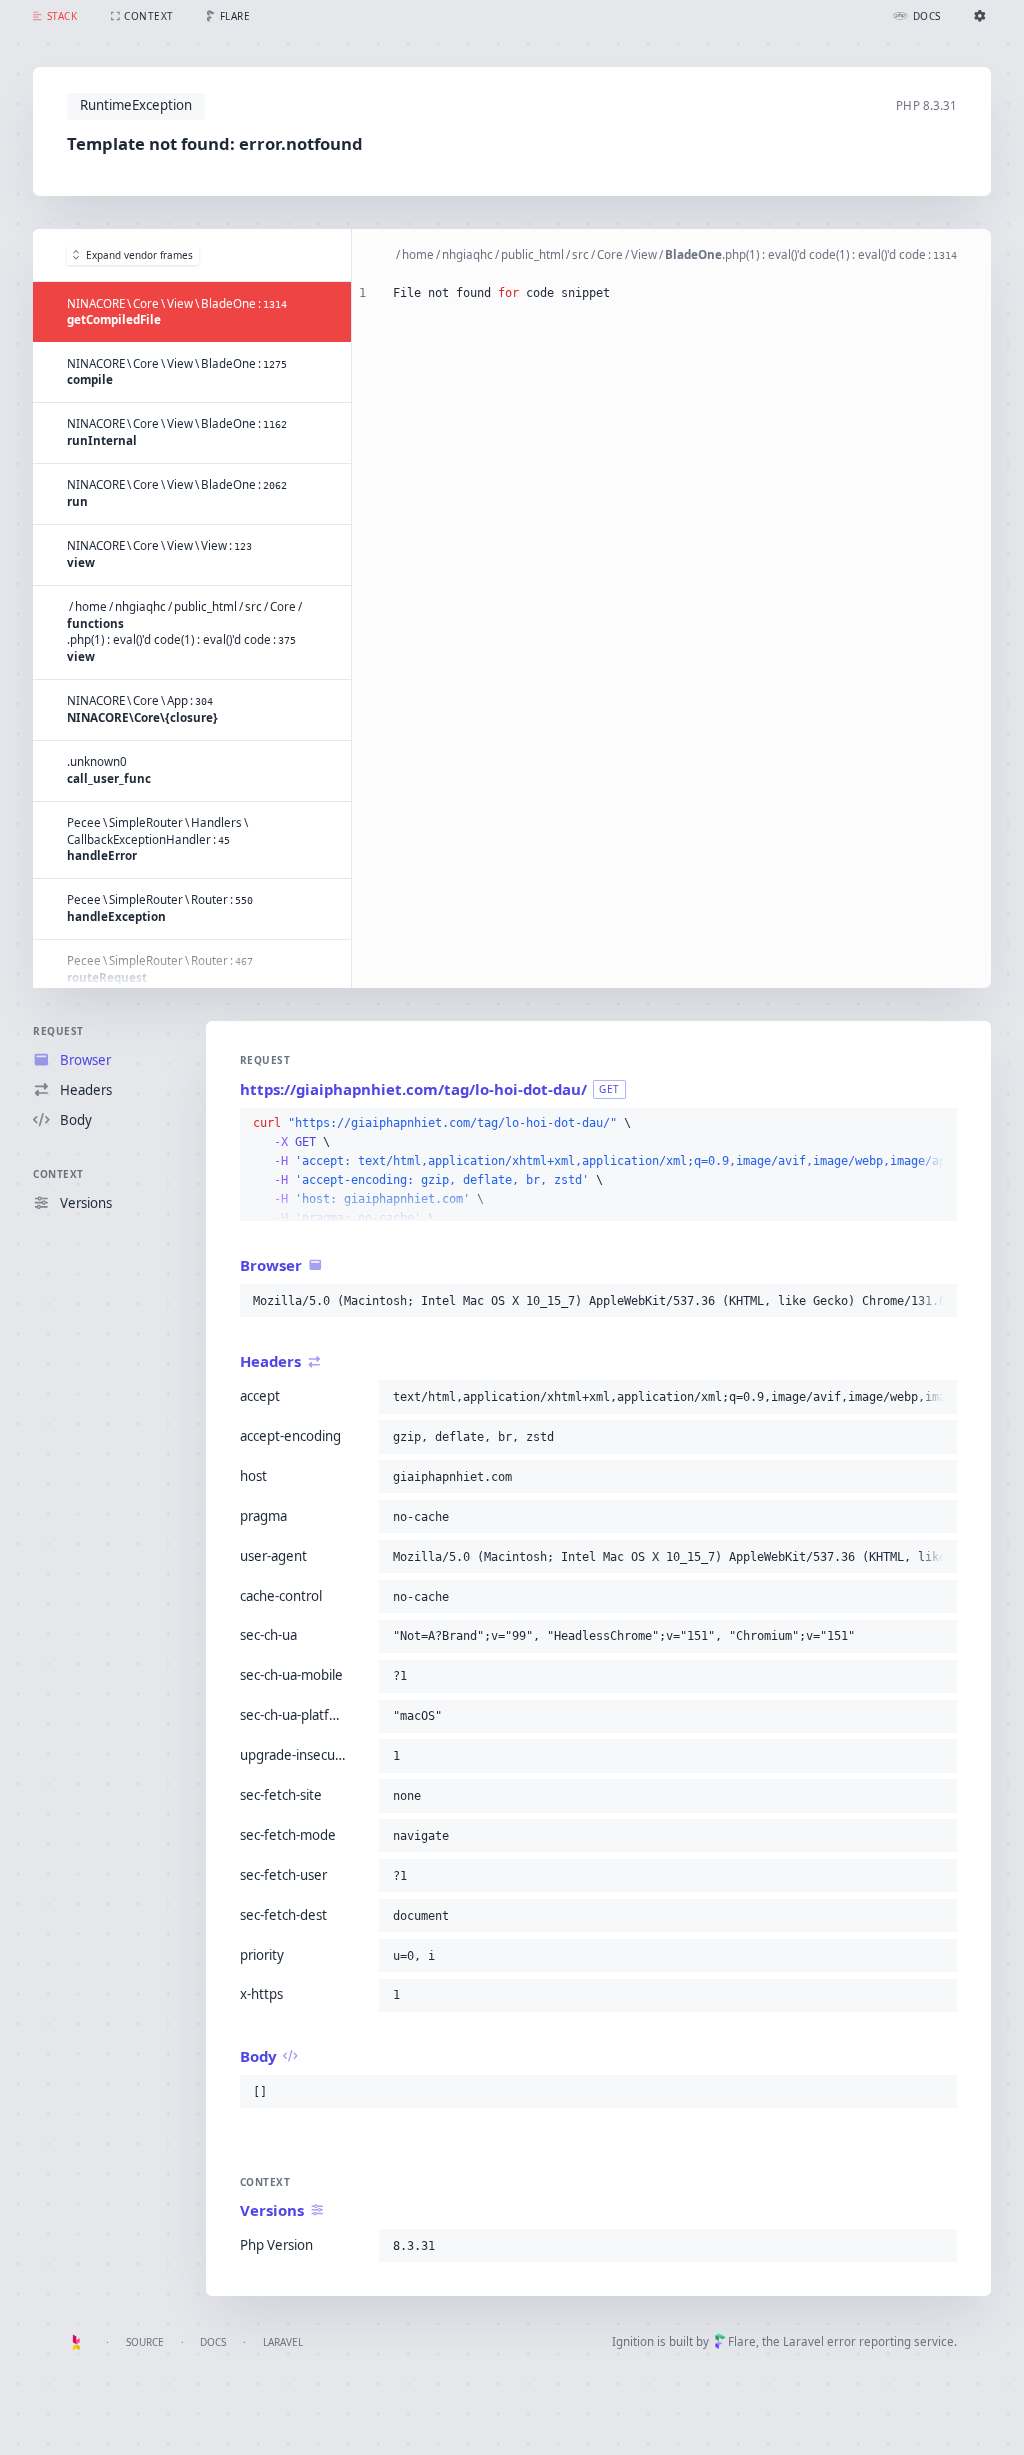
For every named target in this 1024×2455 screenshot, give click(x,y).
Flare (742, 2341)
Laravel (283, 2342)
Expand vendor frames (139, 255)
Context (58, 1174)
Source (145, 2342)
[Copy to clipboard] (938, 1124)
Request (58, 1031)
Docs (213, 2342)
